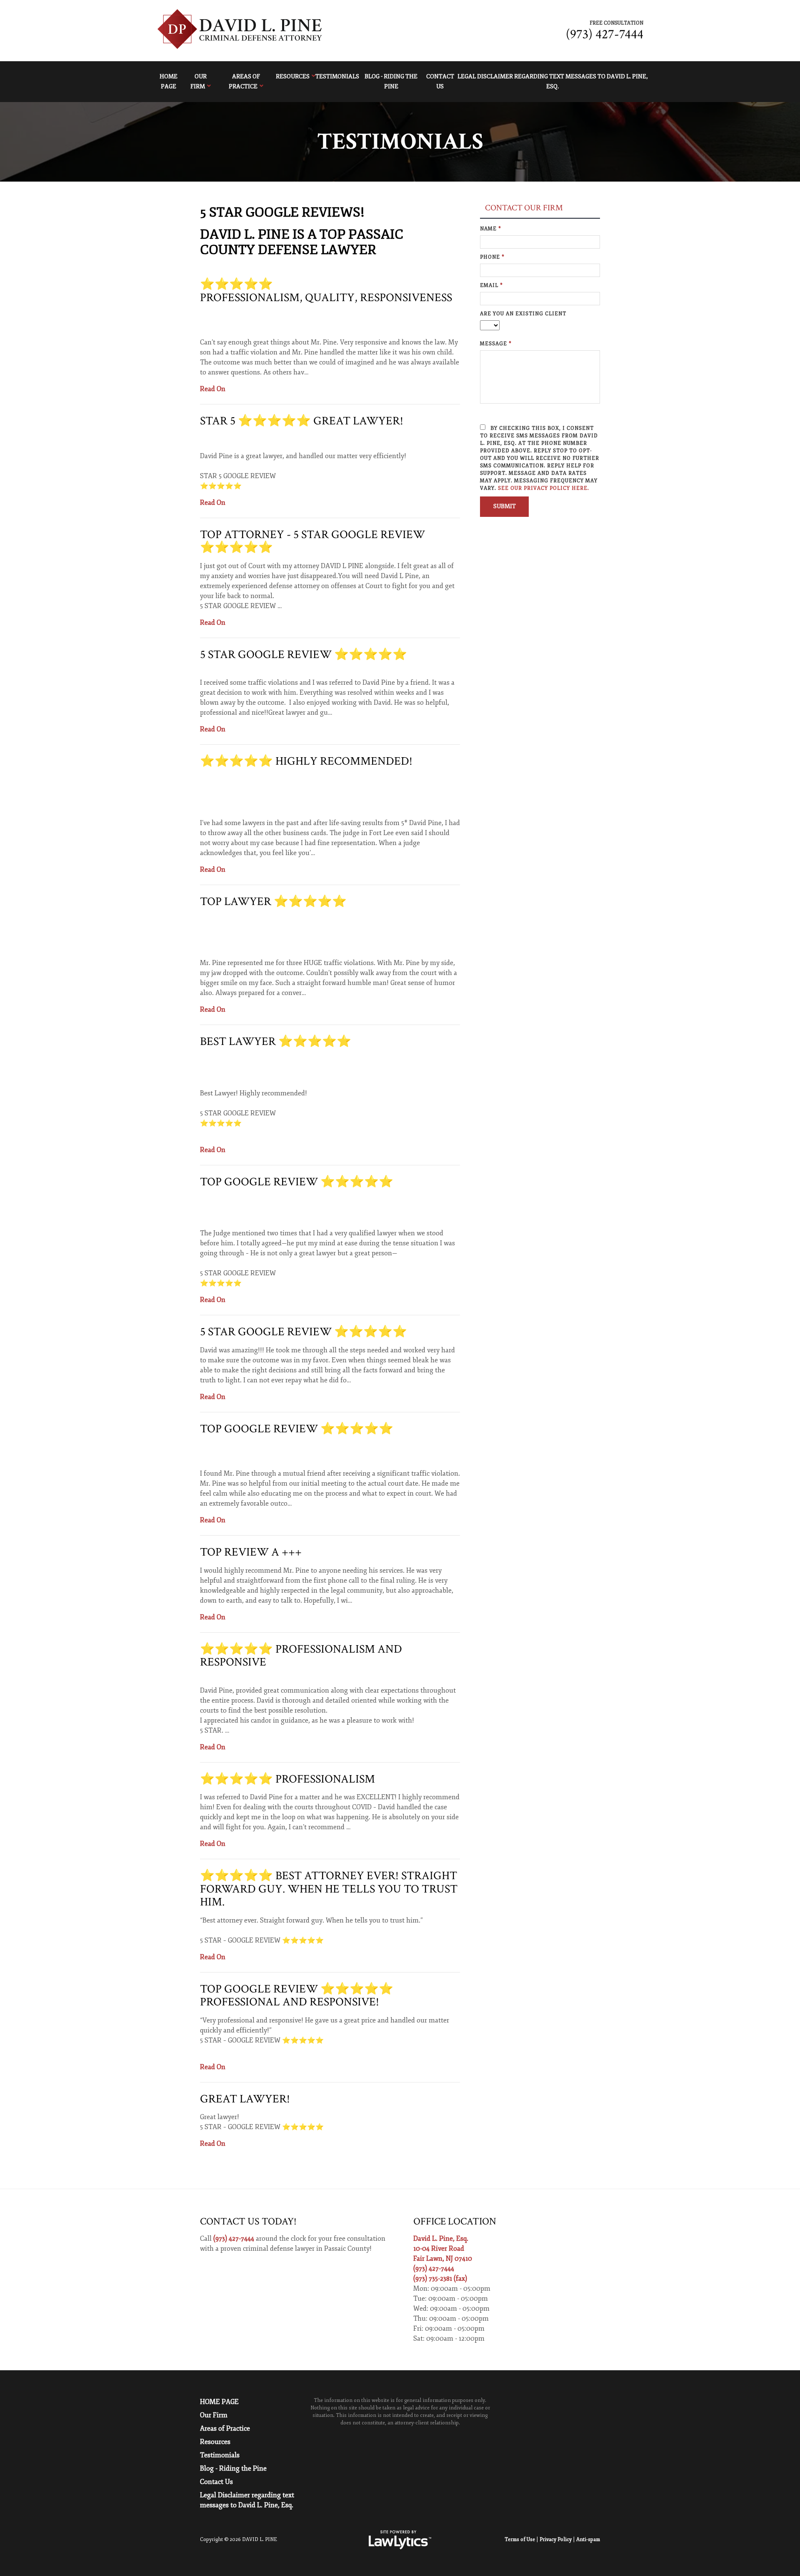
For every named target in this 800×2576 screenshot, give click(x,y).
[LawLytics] (400, 2540)
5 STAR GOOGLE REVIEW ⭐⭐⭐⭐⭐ (304, 655)
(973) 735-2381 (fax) (440, 2279)
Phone (492, 257)
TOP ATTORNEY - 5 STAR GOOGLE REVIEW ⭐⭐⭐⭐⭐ (312, 541)
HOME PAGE (169, 82)
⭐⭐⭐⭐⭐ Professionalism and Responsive (301, 1656)
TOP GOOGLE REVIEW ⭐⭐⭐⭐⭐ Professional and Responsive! (297, 1996)
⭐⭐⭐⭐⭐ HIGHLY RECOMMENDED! (306, 761)
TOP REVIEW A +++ (251, 1552)
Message (496, 344)
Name (491, 229)
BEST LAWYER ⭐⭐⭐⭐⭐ (276, 1041)
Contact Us (440, 82)
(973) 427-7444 (605, 34)
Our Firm (199, 82)
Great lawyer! (245, 2099)
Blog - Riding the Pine (391, 82)
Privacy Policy (556, 2540)
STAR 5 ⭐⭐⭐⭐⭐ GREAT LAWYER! (302, 421)
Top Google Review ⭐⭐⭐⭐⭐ (297, 1429)
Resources (293, 76)
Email (491, 286)
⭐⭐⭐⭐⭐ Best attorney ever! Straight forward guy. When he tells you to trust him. (329, 1889)
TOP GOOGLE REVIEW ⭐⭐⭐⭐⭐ (297, 1182)
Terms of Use (520, 2540)
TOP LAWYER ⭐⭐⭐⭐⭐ (273, 901)
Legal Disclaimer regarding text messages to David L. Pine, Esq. (552, 82)
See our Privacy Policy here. (544, 488)
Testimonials (337, 76)
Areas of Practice (244, 82)
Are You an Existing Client (523, 314)
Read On (213, 389)
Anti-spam (588, 2540)
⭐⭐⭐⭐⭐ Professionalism (287, 1779)
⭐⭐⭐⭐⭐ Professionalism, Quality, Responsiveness (326, 291)
